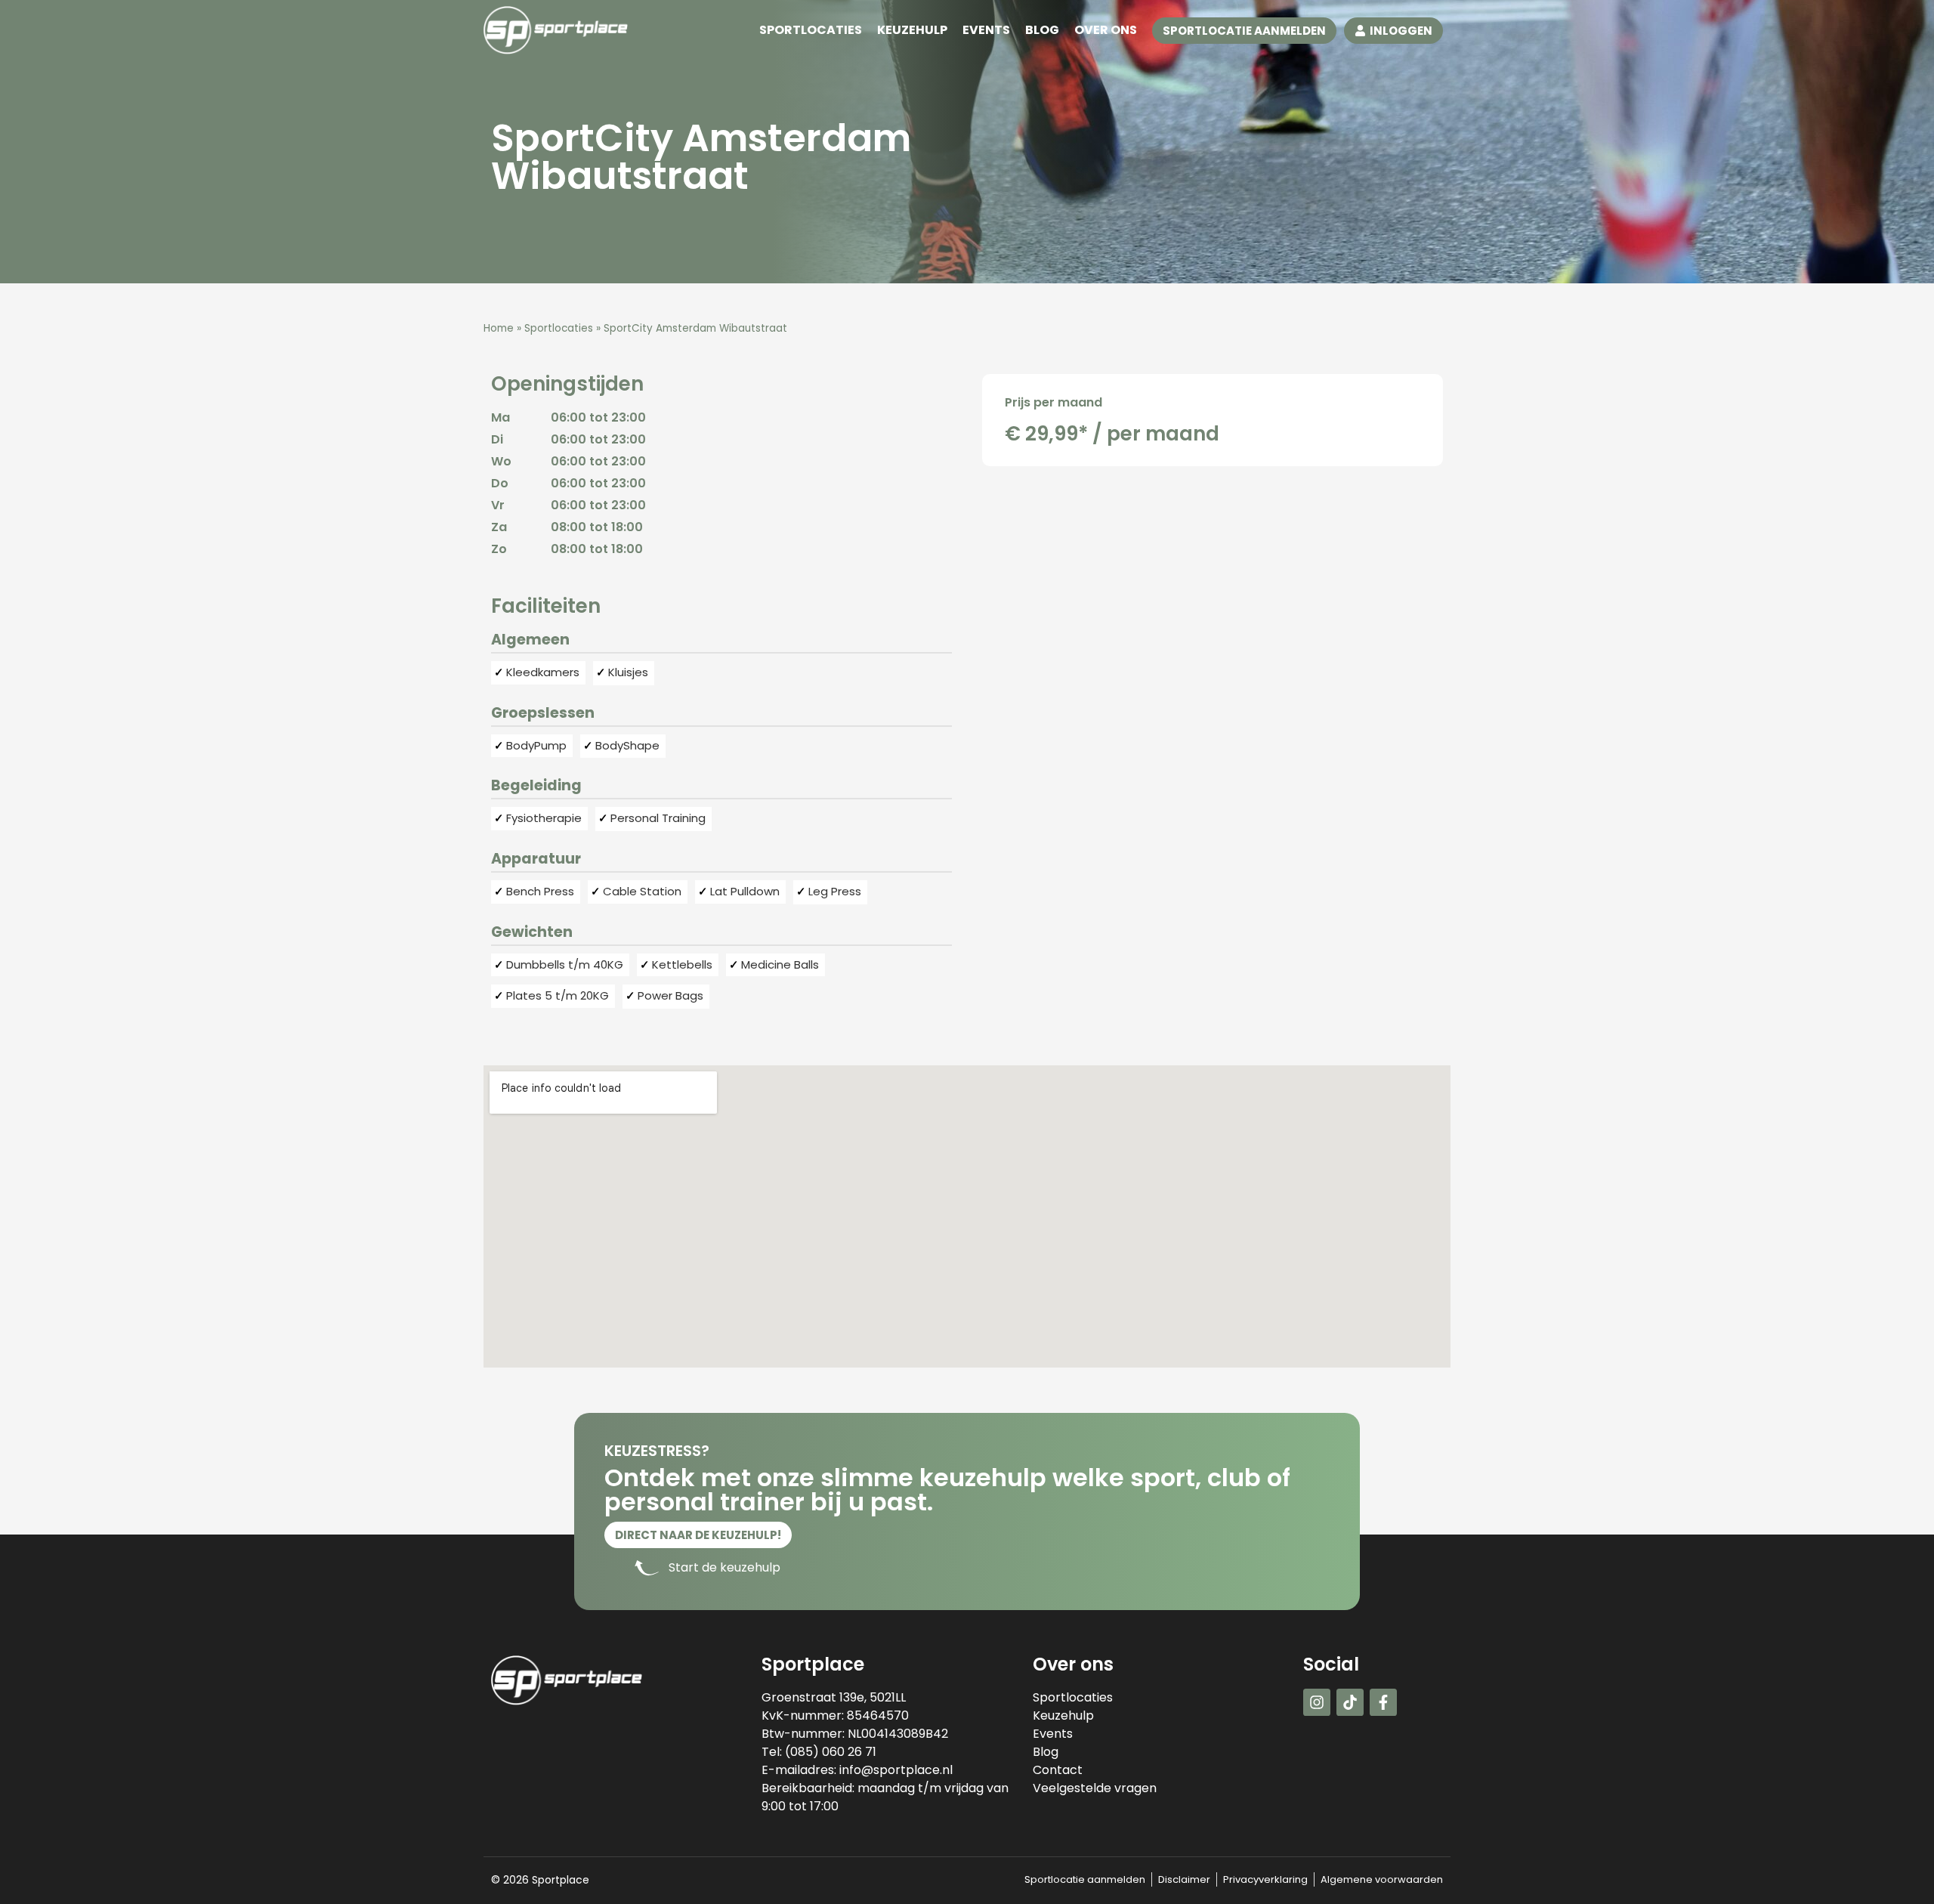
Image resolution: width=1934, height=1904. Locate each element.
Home (499, 328)
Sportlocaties (811, 30)
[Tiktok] (1350, 1702)
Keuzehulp (912, 30)
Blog (1042, 30)
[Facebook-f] (1383, 1702)
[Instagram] (1317, 1702)
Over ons (1106, 30)
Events (986, 30)
